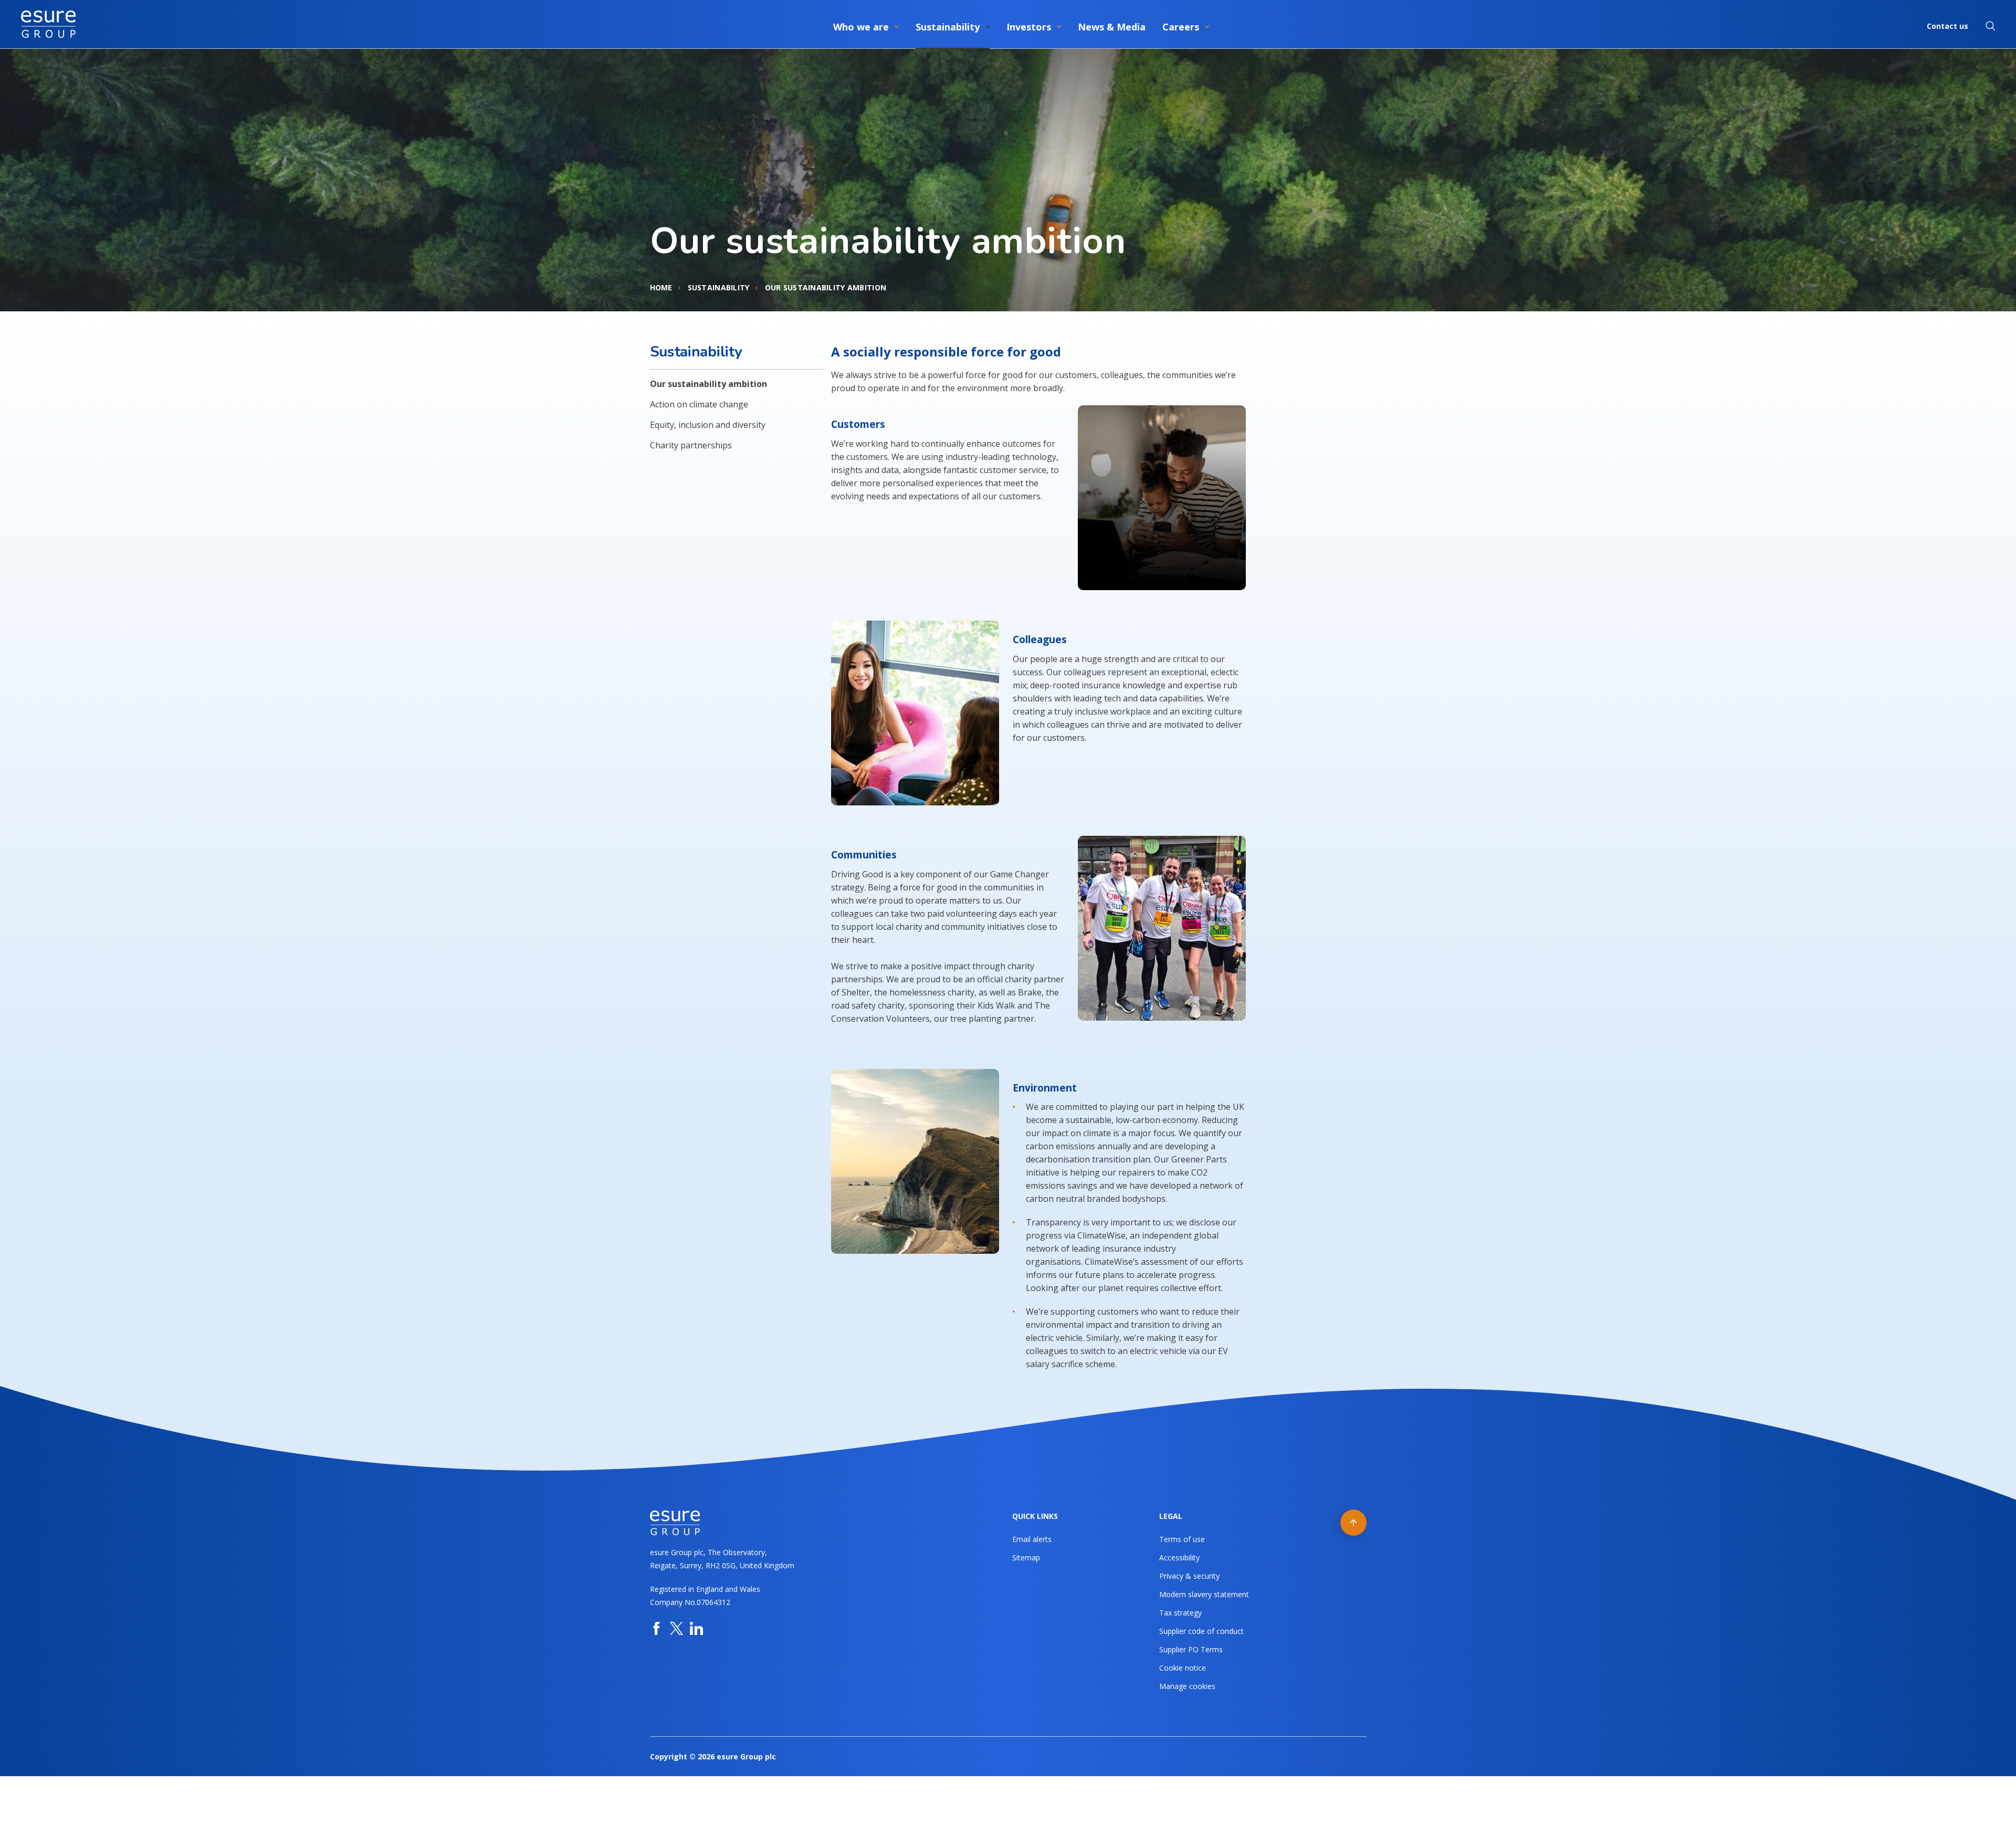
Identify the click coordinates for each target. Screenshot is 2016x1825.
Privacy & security (1189, 1576)
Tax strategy (1180, 1613)
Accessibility (1179, 1557)
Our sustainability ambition (708, 384)
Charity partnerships (691, 445)
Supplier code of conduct (1201, 1631)
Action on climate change (699, 404)
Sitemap (1026, 1557)
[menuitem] (866, 25)
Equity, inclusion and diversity (708, 425)
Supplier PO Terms (1191, 1649)
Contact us (1947, 26)
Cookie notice (1183, 1668)
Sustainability (719, 287)
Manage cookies (1187, 1686)
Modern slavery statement (1204, 1594)
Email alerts (1032, 1539)
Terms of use (1182, 1539)
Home (661, 287)
